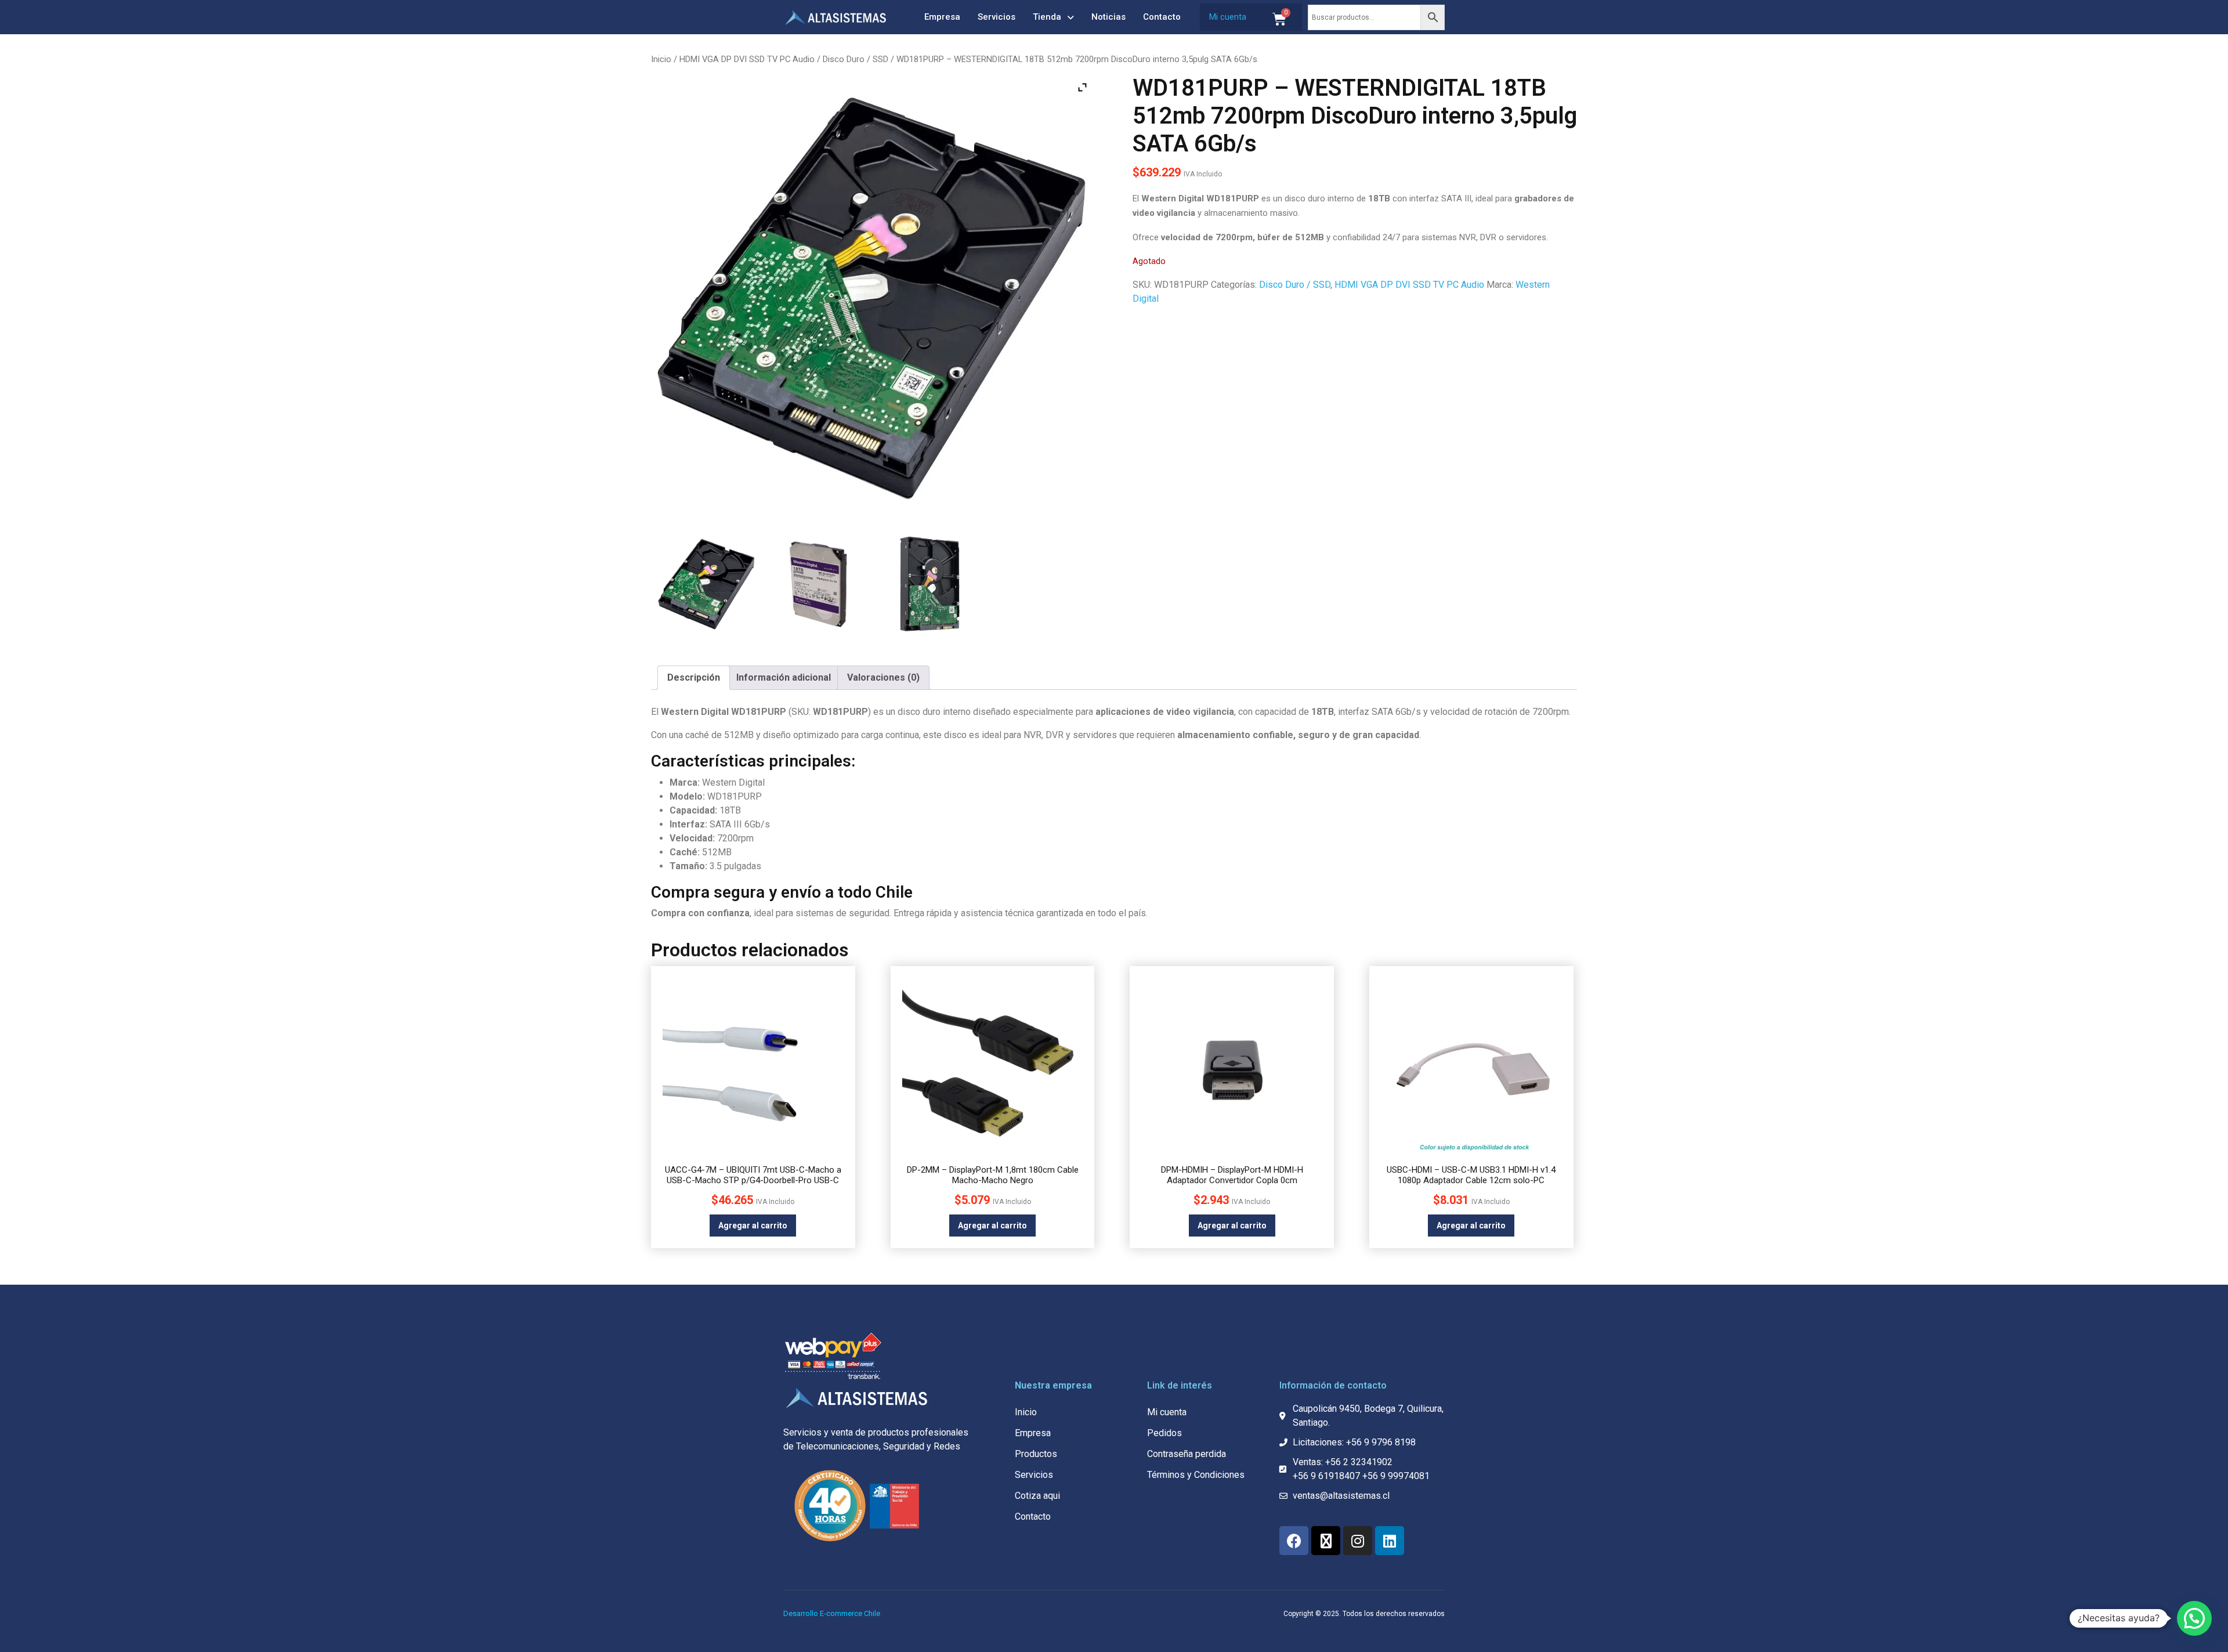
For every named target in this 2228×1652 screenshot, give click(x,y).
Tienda (1047, 17)
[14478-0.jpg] (707, 584)
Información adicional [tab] (784, 677)
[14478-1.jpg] (818, 584)
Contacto (1162, 17)
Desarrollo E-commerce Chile (832, 1613)
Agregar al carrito (753, 1226)
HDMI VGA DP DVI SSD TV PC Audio (747, 59)
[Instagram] (1358, 1541)
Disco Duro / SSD (856, 59)
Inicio (661, 59)
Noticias (1108, 17)
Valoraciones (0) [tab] (883, 677)
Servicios (997, 17)
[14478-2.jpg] (929, 584)
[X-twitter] (1326, 1541)
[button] (2194, 1618)
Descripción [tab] (694, 677)
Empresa (942, 17)
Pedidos (1164, 1433)
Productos (1036, 1454)
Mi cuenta (1228, 17)
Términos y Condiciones (1196, 1475)
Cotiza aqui (1037, 1496)
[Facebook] (1294, 1541)
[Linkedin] (1390, 1541)
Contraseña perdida (1187, 1454)
